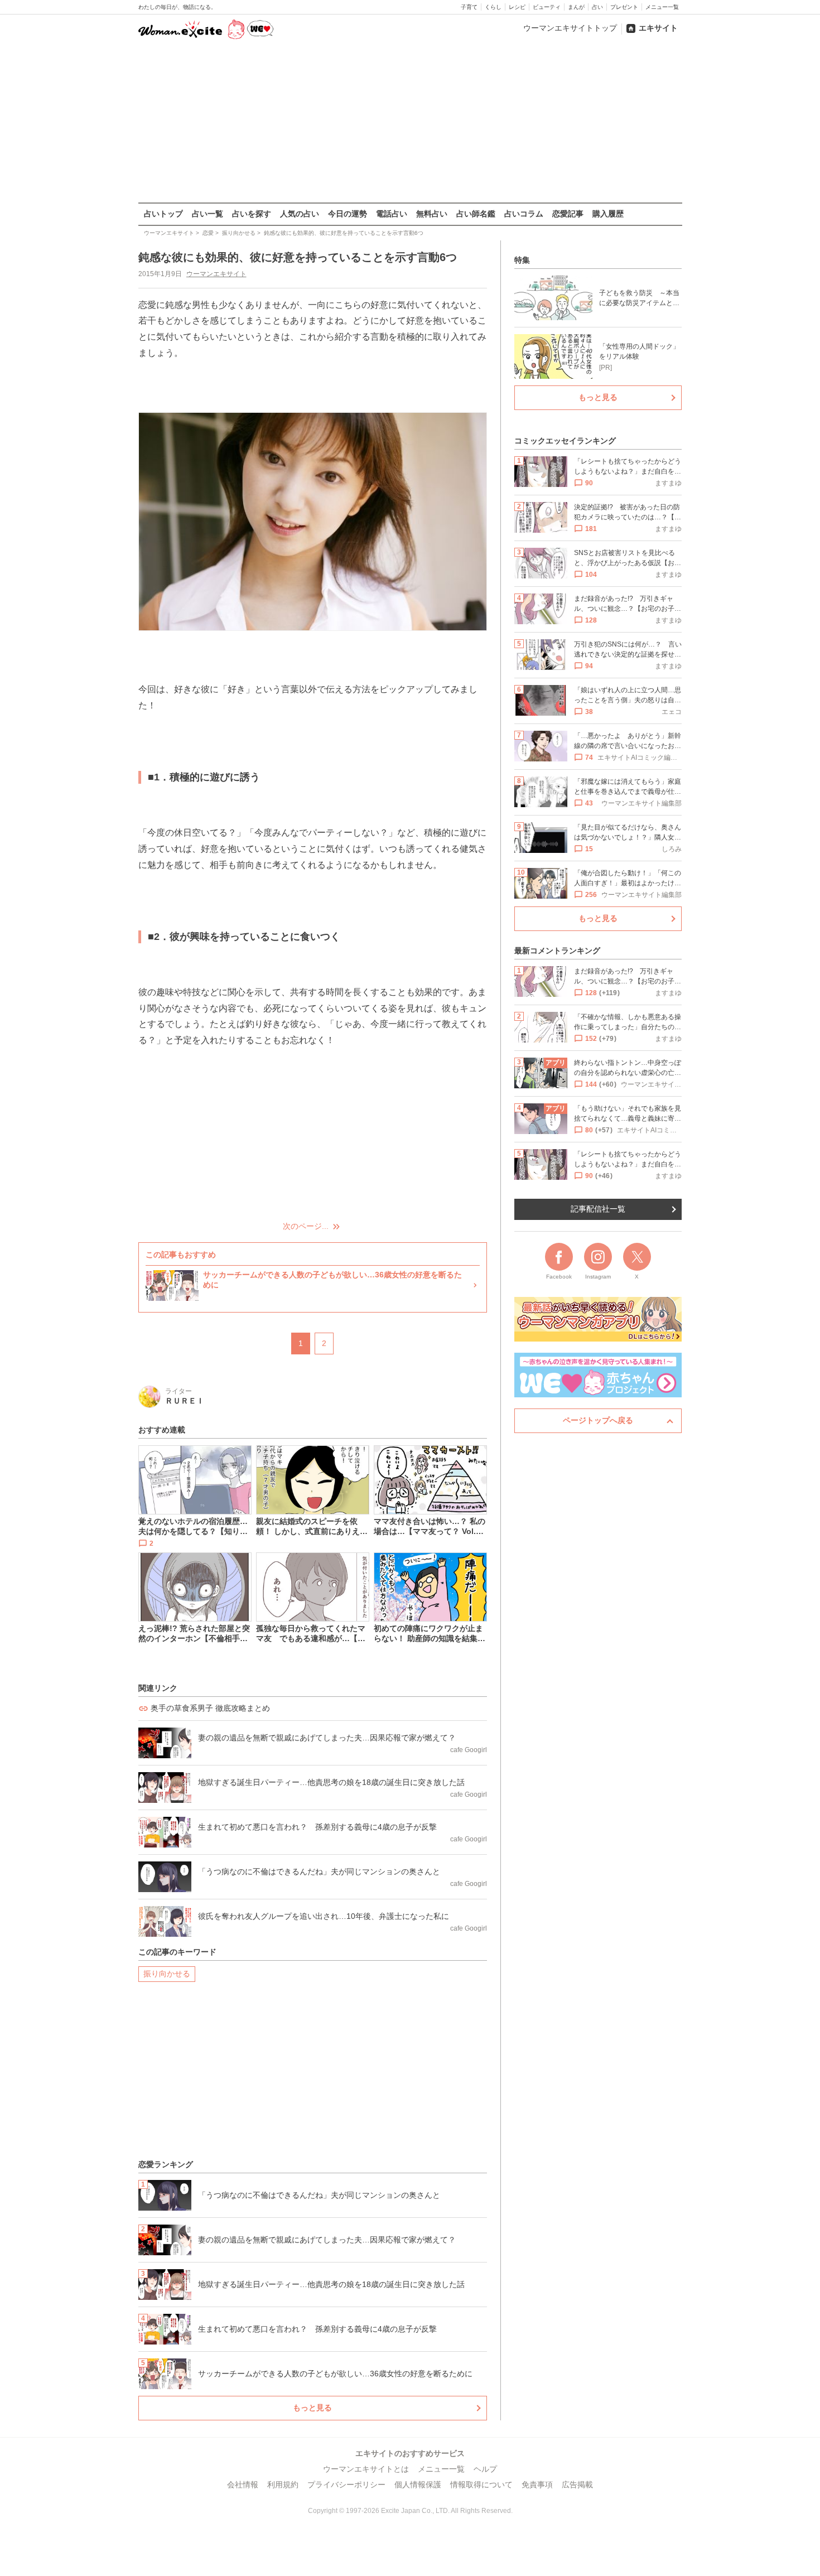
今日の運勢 (348, 214)
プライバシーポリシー (346, 2485)
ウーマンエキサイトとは (366, 2469)
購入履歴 (608, 214)
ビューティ (547, 7)
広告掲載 (577, 2485)
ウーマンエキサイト (216, 274)
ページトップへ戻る (598, 1420)
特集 (522, 260)
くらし (493, 7)
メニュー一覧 (662, 7)
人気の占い (300, 214)
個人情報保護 (418, 2485)
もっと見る (312, 2408)
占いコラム (524, 214)
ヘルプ (485, 2469)
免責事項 (537, 2485)
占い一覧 (208, 214)
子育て (469, 7)
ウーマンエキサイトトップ (570, 28)
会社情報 (243, 2485)
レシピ (517, 7)
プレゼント (624, 7)
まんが (576, 7)
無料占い (432, 214)
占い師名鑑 (476, 214)
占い (597, 7)
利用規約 (283, 2485)
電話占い (392, 214)
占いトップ (163, 214)
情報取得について (481, 2485)
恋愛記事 (568, 214)
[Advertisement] (410, 122)
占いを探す (252, 214)
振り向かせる (167, 1974)
